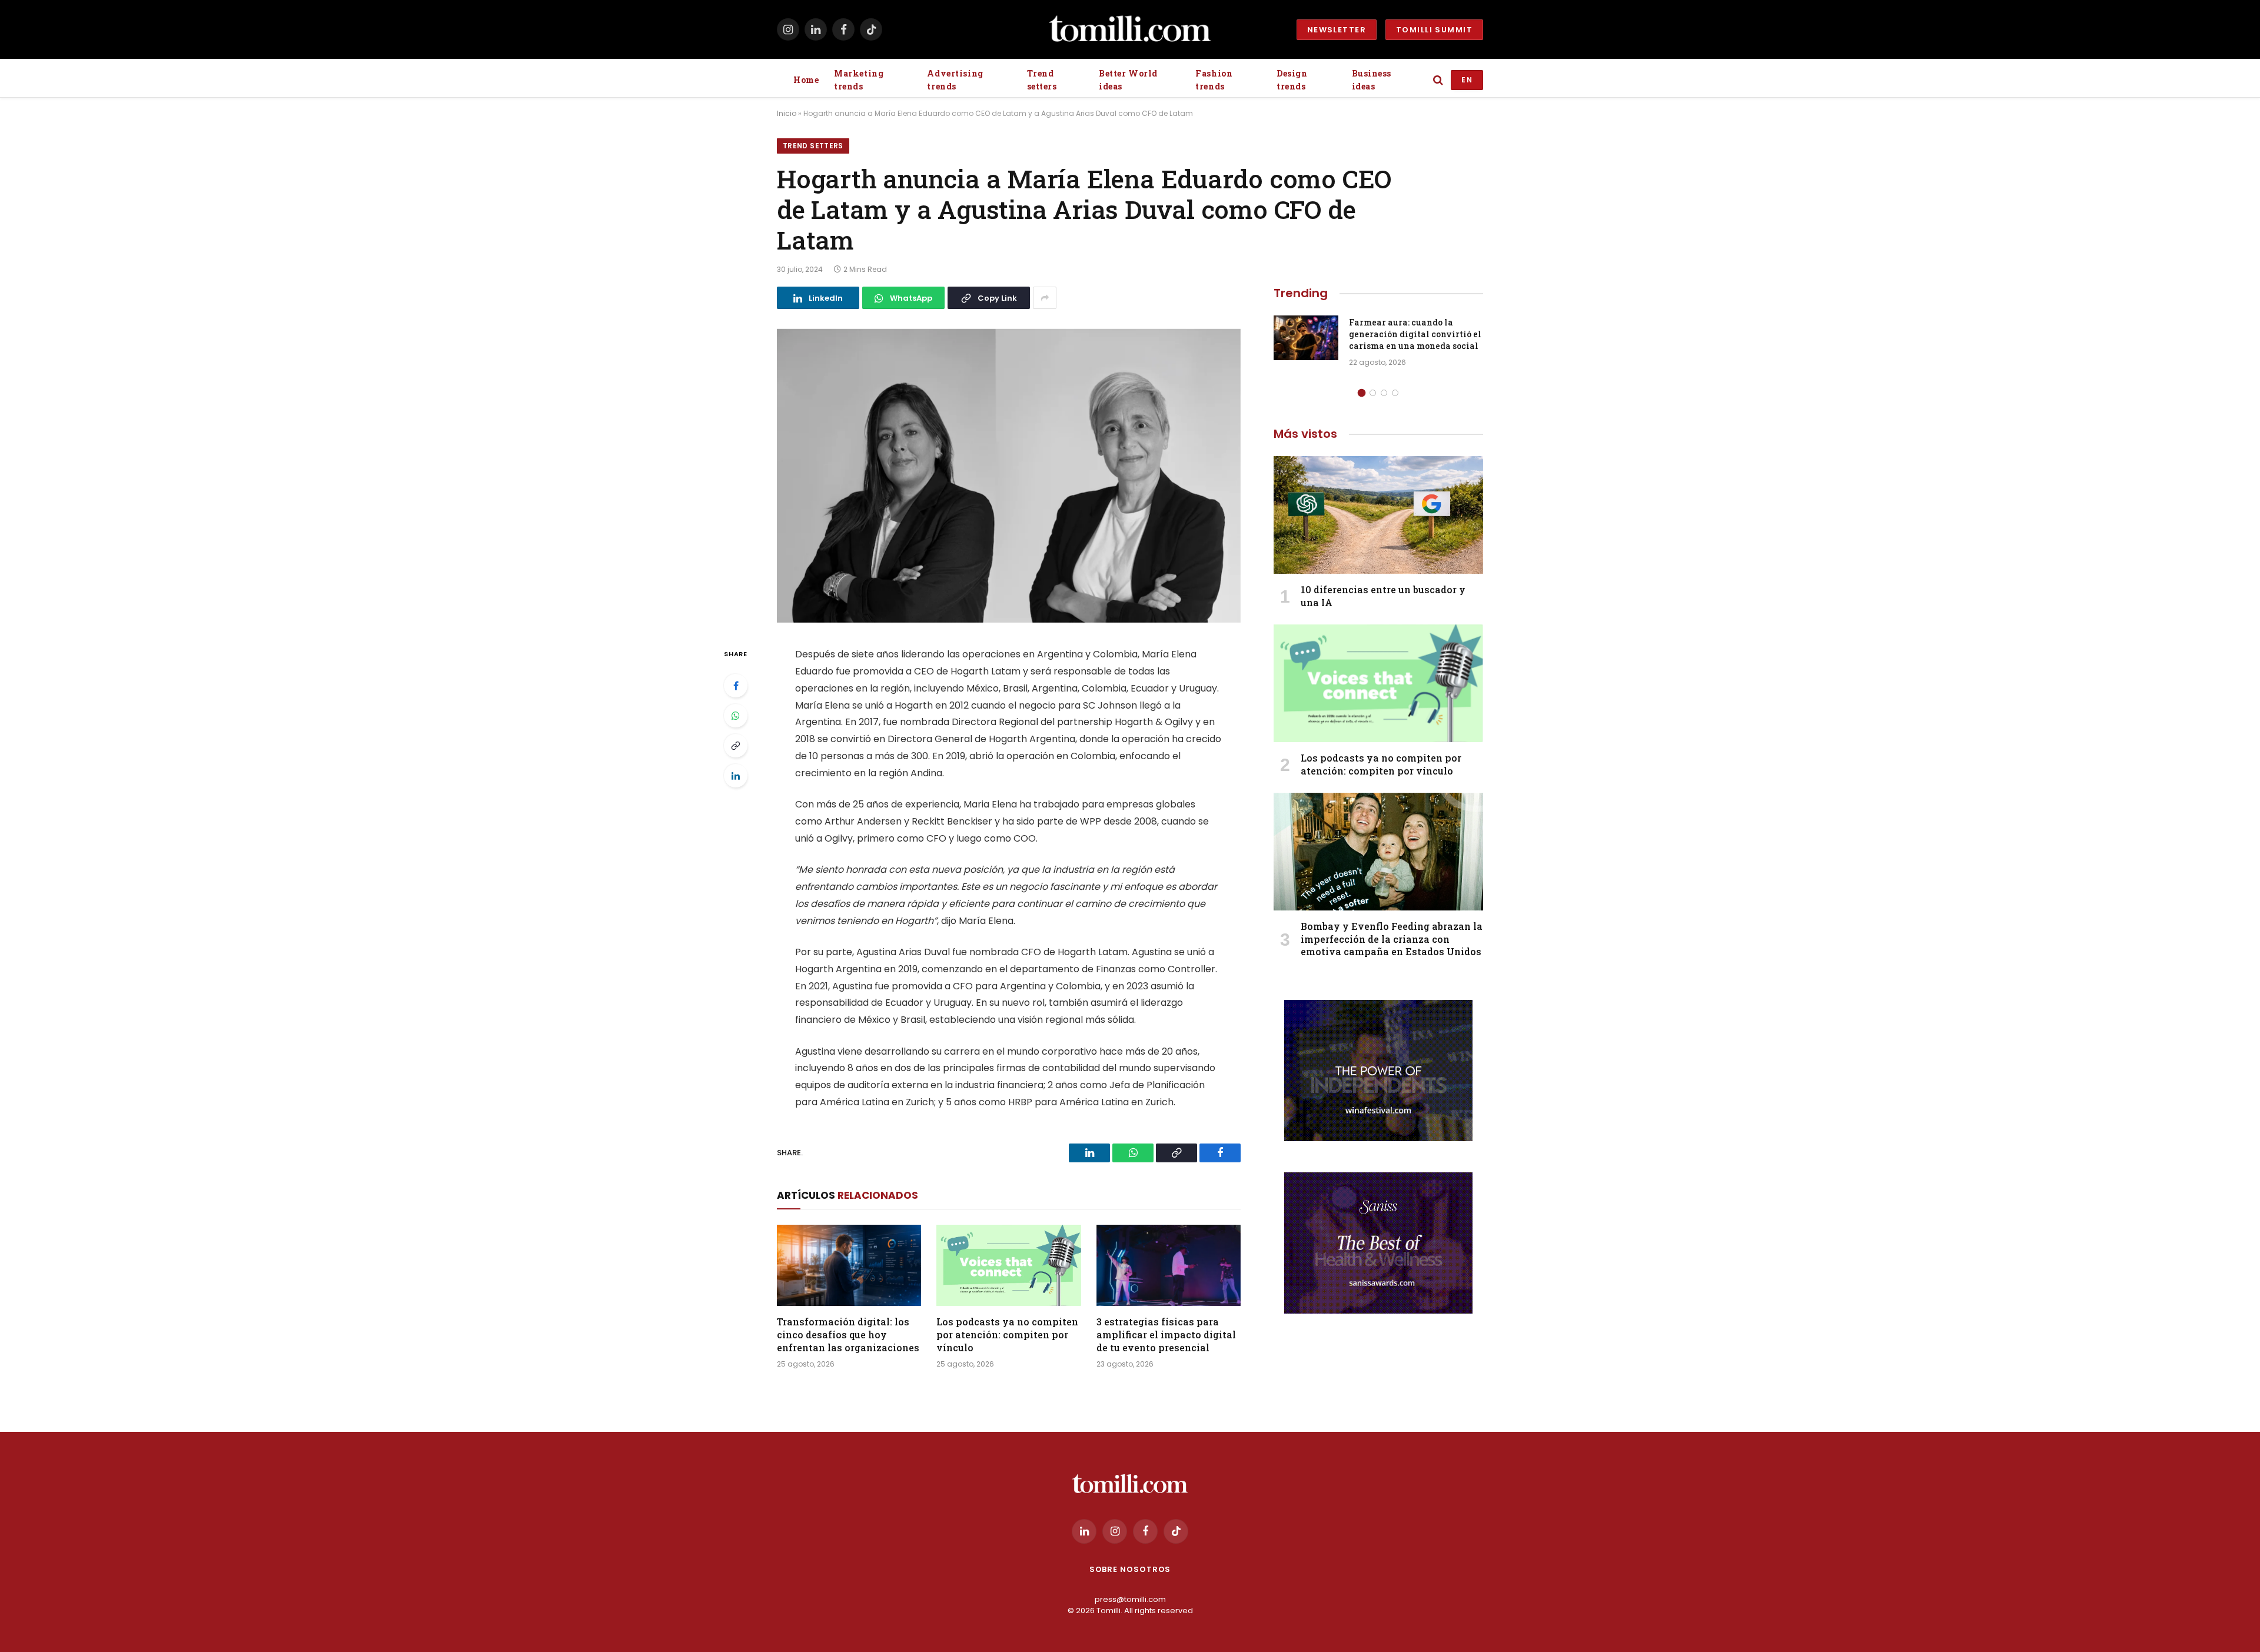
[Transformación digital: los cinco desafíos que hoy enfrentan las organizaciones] (849, 1265)
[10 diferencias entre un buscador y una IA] (1378, 515)
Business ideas (1372, 80)
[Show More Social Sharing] (1045, 298)
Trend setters (1042, 80)
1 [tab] (1362, 393)
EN (1467, 80)
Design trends (1292, 80)
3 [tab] (1384, 393)
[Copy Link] (736, 746)
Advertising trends (955, 80)
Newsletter (1337, 30)
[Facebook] (736, 686)
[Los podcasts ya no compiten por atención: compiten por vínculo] (1008, 1265)
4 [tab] (1395, 393)
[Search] (1438, 80)
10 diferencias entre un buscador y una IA (1383, 596)
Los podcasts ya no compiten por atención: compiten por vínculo (1007, 1334)
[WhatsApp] (736, 716)
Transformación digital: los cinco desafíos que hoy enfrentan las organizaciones (848, 1334)
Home (806, 80)
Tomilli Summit (1434, 30)
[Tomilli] (1130, 29)
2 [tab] (1373, 393)
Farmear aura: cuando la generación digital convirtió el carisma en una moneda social (1415, 334)
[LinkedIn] (736, 776)
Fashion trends (1214, 80)
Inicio (787, 113)
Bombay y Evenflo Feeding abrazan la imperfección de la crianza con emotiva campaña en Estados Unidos (1392, 939)
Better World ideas (1128, 80)
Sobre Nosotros (1130, 1569)
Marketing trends (859, 80)
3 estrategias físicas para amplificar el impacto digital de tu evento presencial (1166, 1334)
